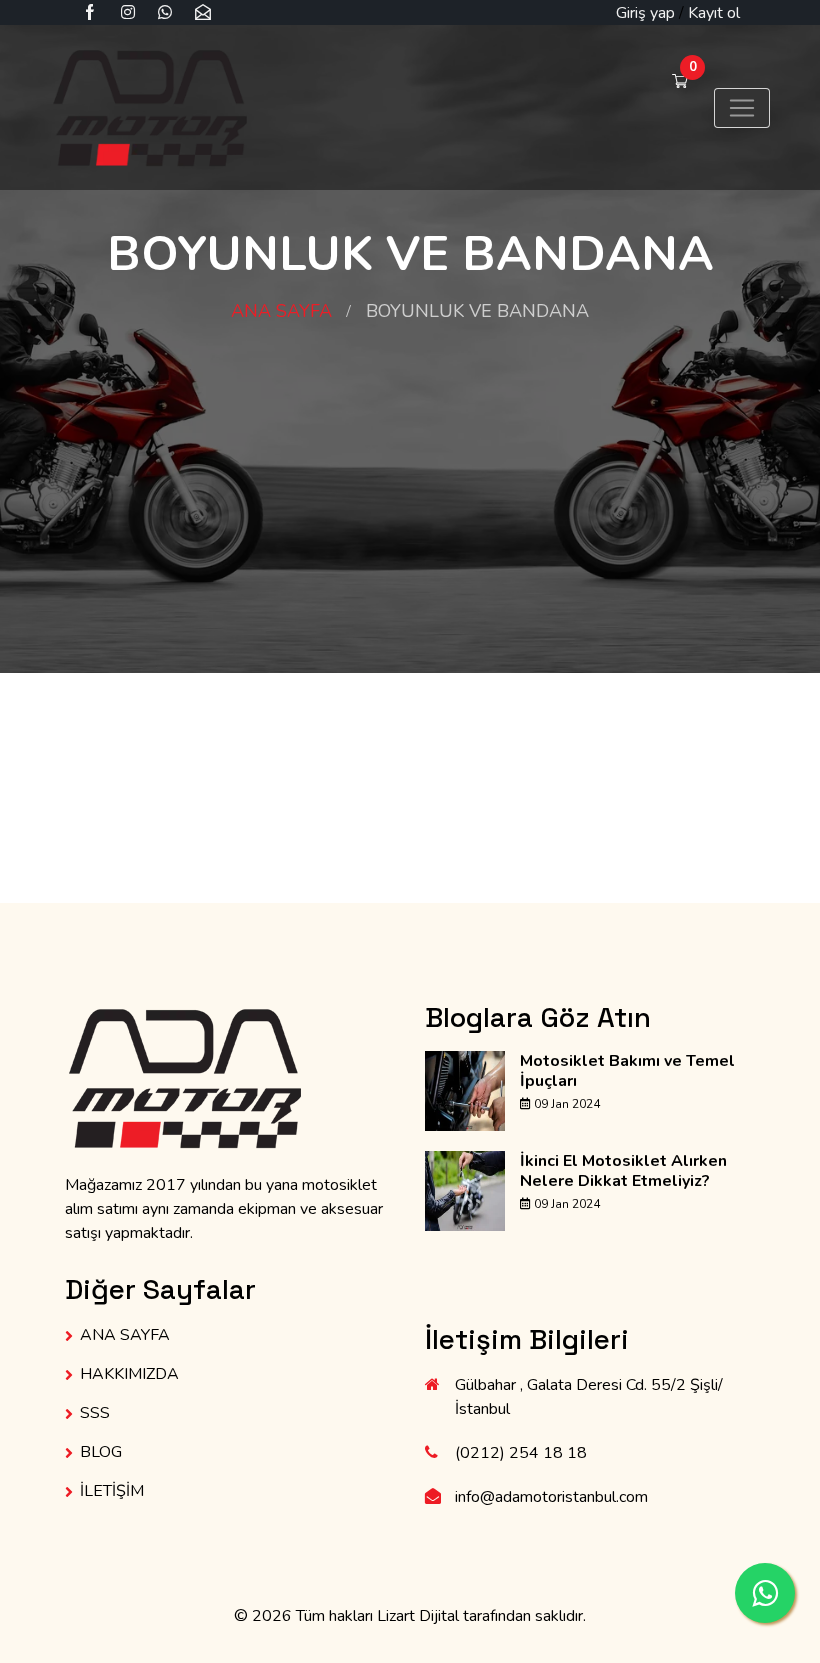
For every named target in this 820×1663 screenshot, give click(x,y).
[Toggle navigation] (742, 108)
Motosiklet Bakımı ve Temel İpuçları (627, 1071)
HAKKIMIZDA (129, 1374)
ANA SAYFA (281, 311)
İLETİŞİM (112, 1491)
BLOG (101, 1452)
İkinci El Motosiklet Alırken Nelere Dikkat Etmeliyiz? (623, 1171)
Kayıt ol (714, 13)
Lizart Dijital (418, 1616)
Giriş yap (645, 13)
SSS (95, 1413)
